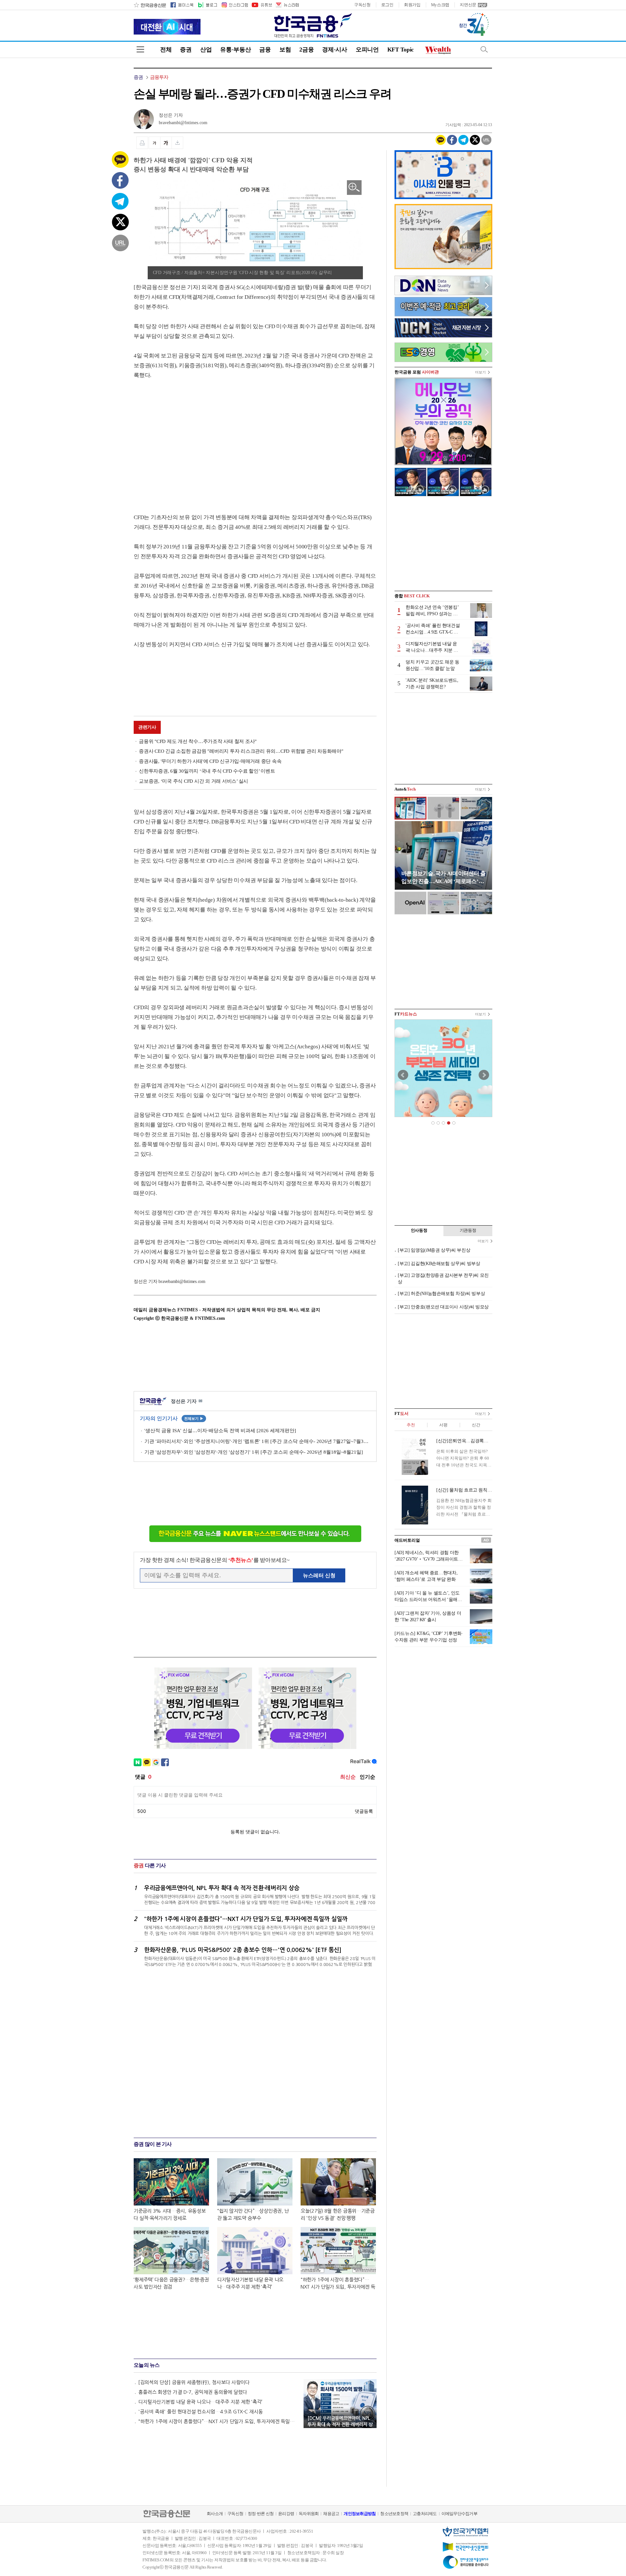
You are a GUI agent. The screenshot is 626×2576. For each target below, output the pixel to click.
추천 (411, 1425)
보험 (285, 50)
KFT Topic (401, 50)
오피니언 (367, 50)
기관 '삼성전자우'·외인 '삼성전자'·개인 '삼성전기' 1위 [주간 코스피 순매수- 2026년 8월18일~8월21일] (254, 1452)
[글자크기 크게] (166, 143)
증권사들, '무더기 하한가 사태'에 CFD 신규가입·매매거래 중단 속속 (210, 761)
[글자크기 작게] (154, 143)
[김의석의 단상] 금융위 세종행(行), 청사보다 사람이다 (194, 2382)
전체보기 (194, 1419)
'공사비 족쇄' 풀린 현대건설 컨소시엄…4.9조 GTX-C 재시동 (201, 2412)
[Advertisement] (188, 440)
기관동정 (468, 1230)
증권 (186, 50)
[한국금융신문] (150, 5)
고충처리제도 (425, 2514)
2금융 (306, 50)
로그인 (387, 5)
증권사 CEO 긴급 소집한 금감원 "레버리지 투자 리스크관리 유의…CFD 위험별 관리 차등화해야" (241, 751)
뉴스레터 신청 (319, 1575)
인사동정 (419, 1230)
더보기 (480, 372)
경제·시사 (335, 50)
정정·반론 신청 (261, 2514)
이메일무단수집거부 (459, 2514)
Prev (403, 1075)
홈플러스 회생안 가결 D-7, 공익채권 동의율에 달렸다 (193, 2392)
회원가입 (412, 5)
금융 (265, 50)
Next (484, 1075)
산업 (206, 50)
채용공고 (331, 2514)
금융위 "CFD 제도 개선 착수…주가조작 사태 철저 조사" (198, 741)
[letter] (287, 5)
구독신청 (362, 5)
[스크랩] (178, 143)
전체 (166, 50)
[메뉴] (140, 49)
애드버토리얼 (407, 1540)
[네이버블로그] (207, 5)
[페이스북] (182, 5)
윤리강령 (286, 2514)
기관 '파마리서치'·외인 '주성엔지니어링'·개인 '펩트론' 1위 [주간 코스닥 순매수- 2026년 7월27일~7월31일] (257, 1441)
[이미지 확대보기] (354, 188)
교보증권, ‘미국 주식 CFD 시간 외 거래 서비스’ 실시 (194, 781)
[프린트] (142, 143)
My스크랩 (440, 5)
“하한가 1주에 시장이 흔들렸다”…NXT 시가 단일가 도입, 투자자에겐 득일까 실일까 (218, 2421)
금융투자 (159, 77)
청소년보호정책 (394, 2514)
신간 (476, 1425)
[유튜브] (261, 5)
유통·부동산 (235, 50)
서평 (443, 1425)
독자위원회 (309, 2514)
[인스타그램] (234, 5)
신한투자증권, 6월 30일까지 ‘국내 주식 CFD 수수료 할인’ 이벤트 (207, 771)
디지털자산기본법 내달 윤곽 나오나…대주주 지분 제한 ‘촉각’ (200, 2402)
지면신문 (468, 5)
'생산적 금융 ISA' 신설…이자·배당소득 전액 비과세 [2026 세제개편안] (220, 1431)
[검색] (484, 49)
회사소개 (215, 2514)
